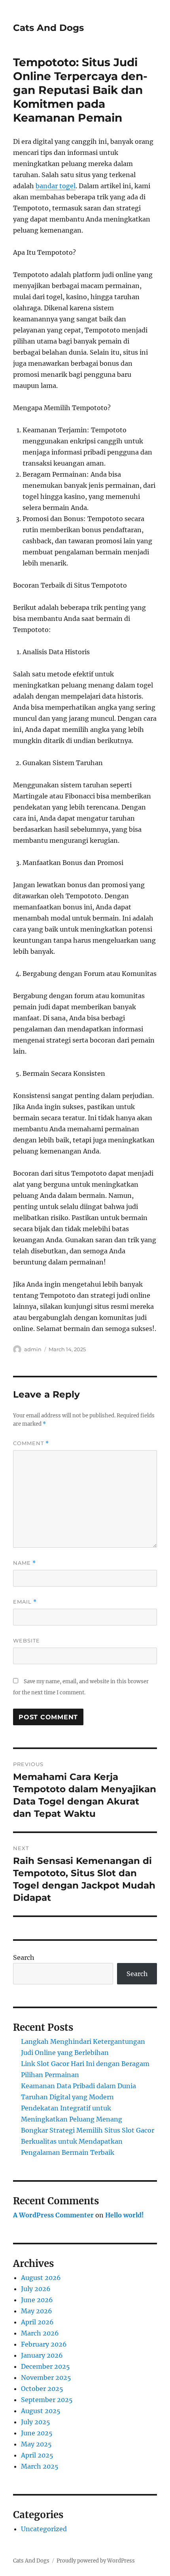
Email (25, 1602)
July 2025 (36, 2422)
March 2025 (40, 2466)
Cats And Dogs (48, 28)
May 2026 (37, 2311)
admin (33, 1349)
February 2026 (44, 2344)
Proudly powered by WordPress (96, 2561)
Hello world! (125, 2215)
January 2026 (42, 2355)
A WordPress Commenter (53, 2215)
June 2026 (37, 2300)
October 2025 (42, 2389)
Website (26, 1640)
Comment (31, 1443)
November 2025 (46, 2377)
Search (24, 1957)
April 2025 (37, 2455)
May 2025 (36, 2444)
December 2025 (45, 2366)
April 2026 (37, 2322)
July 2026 (36, 2289)
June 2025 (37, 2433)
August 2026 (41, 2278)
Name (25, 1563)
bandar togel (56, 186)
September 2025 (47, 2400)
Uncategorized (44, 2529)
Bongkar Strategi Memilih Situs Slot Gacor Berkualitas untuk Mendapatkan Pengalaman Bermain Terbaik (88, 2141)
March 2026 (40, 2333)
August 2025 (41, 2411)
